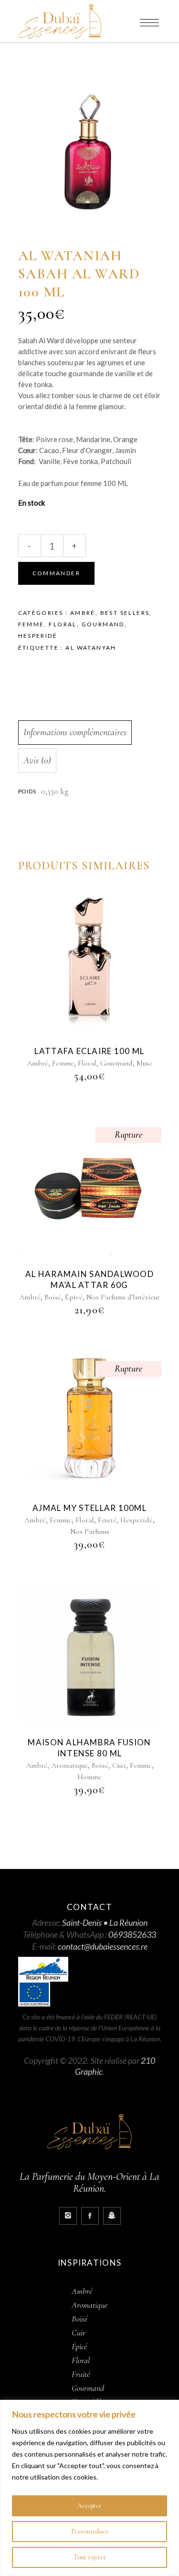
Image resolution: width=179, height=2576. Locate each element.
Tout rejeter (90, 2557)
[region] (89, 2488)
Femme (31, 624)
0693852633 (132, 1934)
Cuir (119, 1765)
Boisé (53, 1297)
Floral (63, 624)
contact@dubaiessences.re (103, 1946)
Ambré (83, 613)
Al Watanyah (91, 648)
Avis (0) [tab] (37, 760)
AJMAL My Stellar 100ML (89, 1508)
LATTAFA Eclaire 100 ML (89, 1051)
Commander (57, 573)
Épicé (74, 1297)
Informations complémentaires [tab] (75, 732)
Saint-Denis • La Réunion (105, 1922)
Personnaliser (90, 2531)
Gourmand (103, 624)
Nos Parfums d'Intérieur (123, 1297)
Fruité (107, 1520)
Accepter (89, 2506)
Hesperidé (38, 636)
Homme (89, 1777)
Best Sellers (125, 613)
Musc (144, 1063)
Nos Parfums (90, 1531)
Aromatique (69, 1765)
